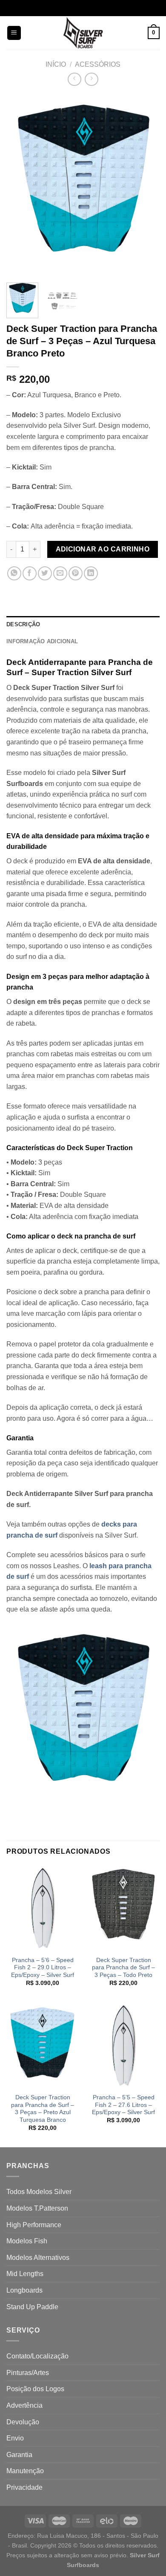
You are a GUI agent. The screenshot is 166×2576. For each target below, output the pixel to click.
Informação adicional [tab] (42, 641)
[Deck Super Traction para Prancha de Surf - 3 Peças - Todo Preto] (123, 1908)
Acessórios (98, 64)
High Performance (34, 2225)
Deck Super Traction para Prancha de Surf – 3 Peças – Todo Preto (123, 1968)
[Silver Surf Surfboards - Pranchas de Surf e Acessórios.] (83, 33)
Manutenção (25, 2471)
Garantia (19, 2455)
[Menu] (14, 33)
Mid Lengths (25, 2274)
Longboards (24, 2290)
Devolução (23, 2422)
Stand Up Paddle (32, 2307)
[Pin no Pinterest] (76, 573)
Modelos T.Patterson (37, 2208)
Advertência (24, 2405)
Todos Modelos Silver (39, 2192)
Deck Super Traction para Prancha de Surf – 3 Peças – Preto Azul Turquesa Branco (43, 2109)
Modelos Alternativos (38, 2258)
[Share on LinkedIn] (91, 573)
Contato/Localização (37, 2356)
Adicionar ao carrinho (103, 549)
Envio (15, 2438)
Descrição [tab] (23, 624)
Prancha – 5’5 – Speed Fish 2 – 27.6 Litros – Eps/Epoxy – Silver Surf (123, 2105)
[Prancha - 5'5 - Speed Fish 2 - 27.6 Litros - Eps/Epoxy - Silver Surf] (123, 2045)
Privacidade (24, 2487)
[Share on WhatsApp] (14, 573)
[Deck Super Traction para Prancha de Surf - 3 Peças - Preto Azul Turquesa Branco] (43, 2045)
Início (56, 64)
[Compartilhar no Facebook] (30, 573)
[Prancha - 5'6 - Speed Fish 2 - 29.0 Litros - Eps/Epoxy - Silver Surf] (43, 1908)
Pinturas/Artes (28, 2373)
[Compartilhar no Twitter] (45, 573)
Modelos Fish (27, 2241)
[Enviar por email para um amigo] (60, 573)
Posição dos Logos (35, 2389)
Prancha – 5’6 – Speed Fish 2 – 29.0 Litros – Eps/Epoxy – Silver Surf (43, 1968)
